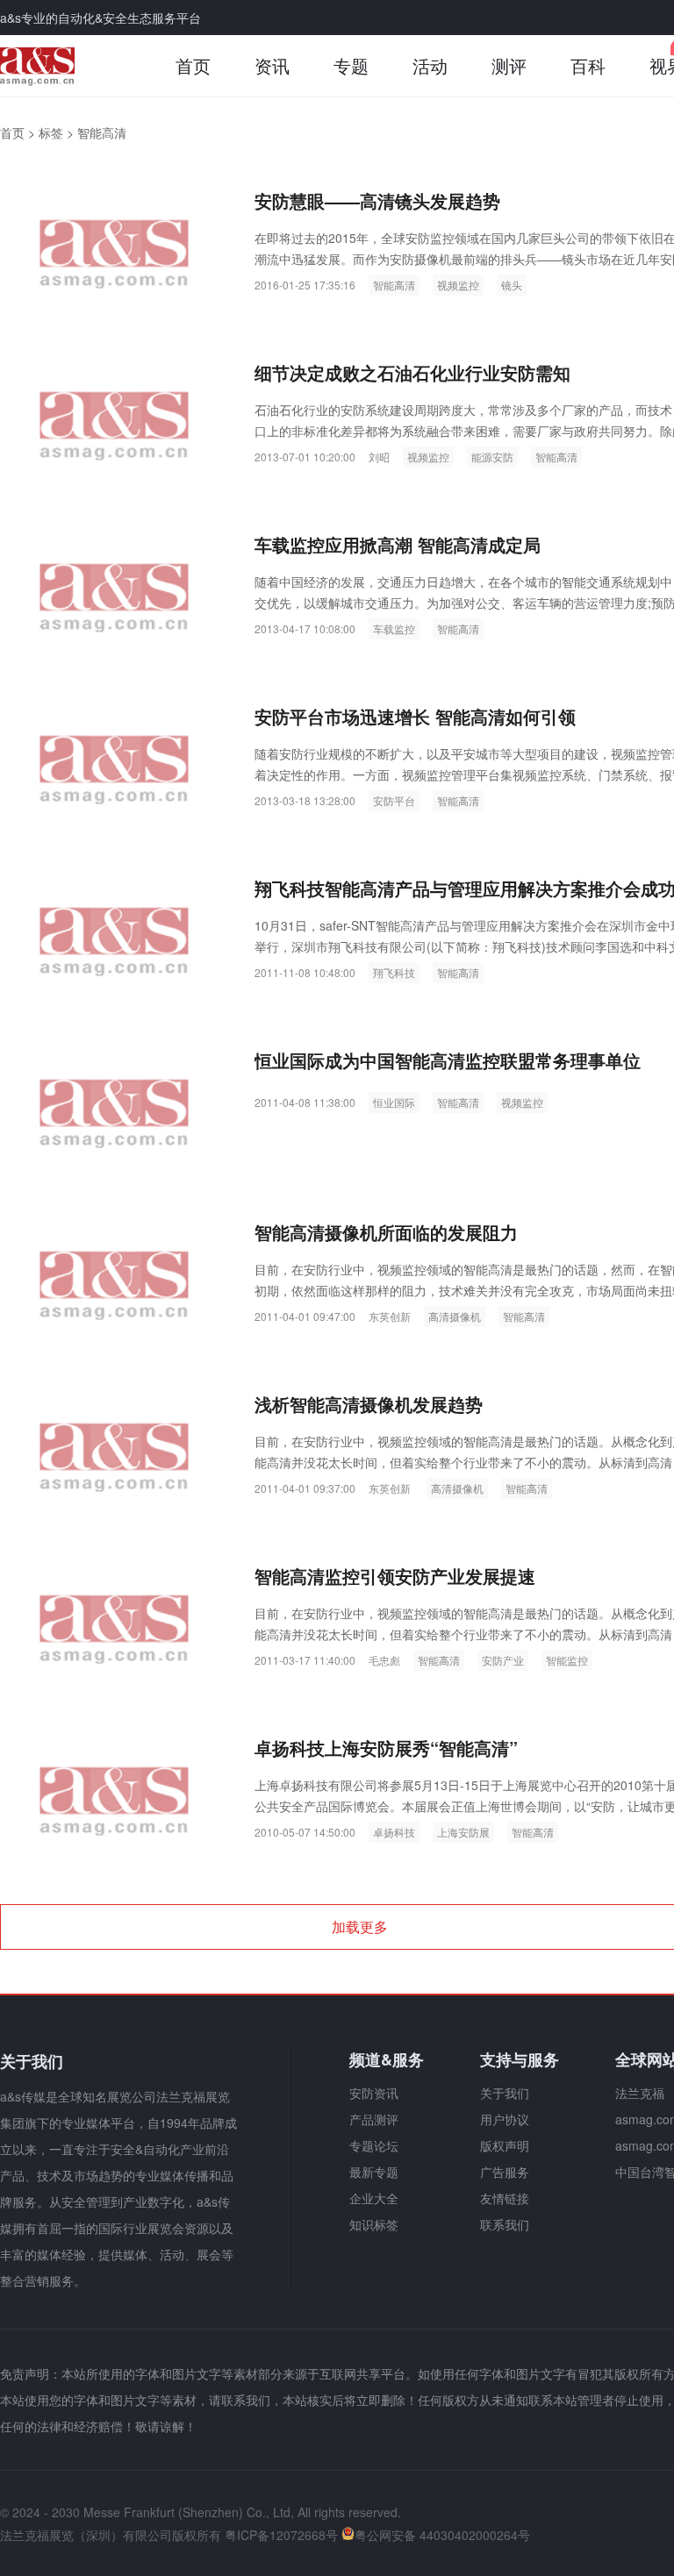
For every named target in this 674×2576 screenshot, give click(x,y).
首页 (193, 65)
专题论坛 (374, 2145)
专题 (351, 65)
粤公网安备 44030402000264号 (442, 2535)
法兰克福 (640, 2093)
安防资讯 (374, 2093)
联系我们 (505, 2224)
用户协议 (505, 2119)
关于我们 (505, 2093)
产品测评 (374, 2119)
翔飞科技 (394, 972)
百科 (588, 65)
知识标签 (374, 2224)
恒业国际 (394, 1102)
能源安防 (492, 457)
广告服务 (505, 2172)
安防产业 (503, 1660)
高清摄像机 (455, 1316)
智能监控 (567, 1660)
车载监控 (394, 628)
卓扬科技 (394, 1832)
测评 (509, 65)
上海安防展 (463, 1832)
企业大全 (374, 2198)
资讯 (272, 65)
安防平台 (394, 800)
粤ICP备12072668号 (281, 2535)
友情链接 (505, 2198)
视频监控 (458, 285)
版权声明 (505, 2145)
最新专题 (374, 2172)
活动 (430, 65)
